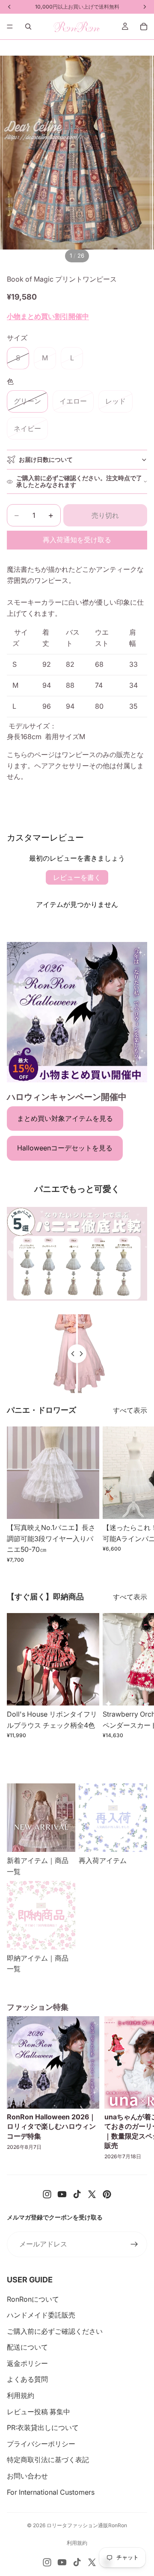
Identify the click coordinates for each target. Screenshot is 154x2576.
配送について (27, 2347)
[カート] (144, 27)
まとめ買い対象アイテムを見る (65, 1118)
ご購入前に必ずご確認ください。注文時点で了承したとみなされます (79, 481)
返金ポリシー (27, 2363)
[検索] (28, 27)
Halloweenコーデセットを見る (65, 1148)
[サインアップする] (134, 2244)
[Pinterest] (107, 2194)
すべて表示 (130, 1410)
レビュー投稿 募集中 (38, 2412)
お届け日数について (46, 459)
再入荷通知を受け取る (77, 540)
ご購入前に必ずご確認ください (55, 2331)
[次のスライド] (138, 1495)
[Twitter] (92, 2194)
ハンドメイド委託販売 (41, 2315)
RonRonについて (33, 2299)
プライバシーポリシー (41, 2444)
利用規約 (21, 2395)
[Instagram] (47, 2194)
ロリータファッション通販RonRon (87, 2525)
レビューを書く (77, 877)
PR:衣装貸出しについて (43, 2427)
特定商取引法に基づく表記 (48, 2460)
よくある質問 (27, 2379)
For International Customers (51, 2492)
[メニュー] (10, 27)
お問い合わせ (27, 2476)
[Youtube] (62, 2194)
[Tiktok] (77, 2194)
